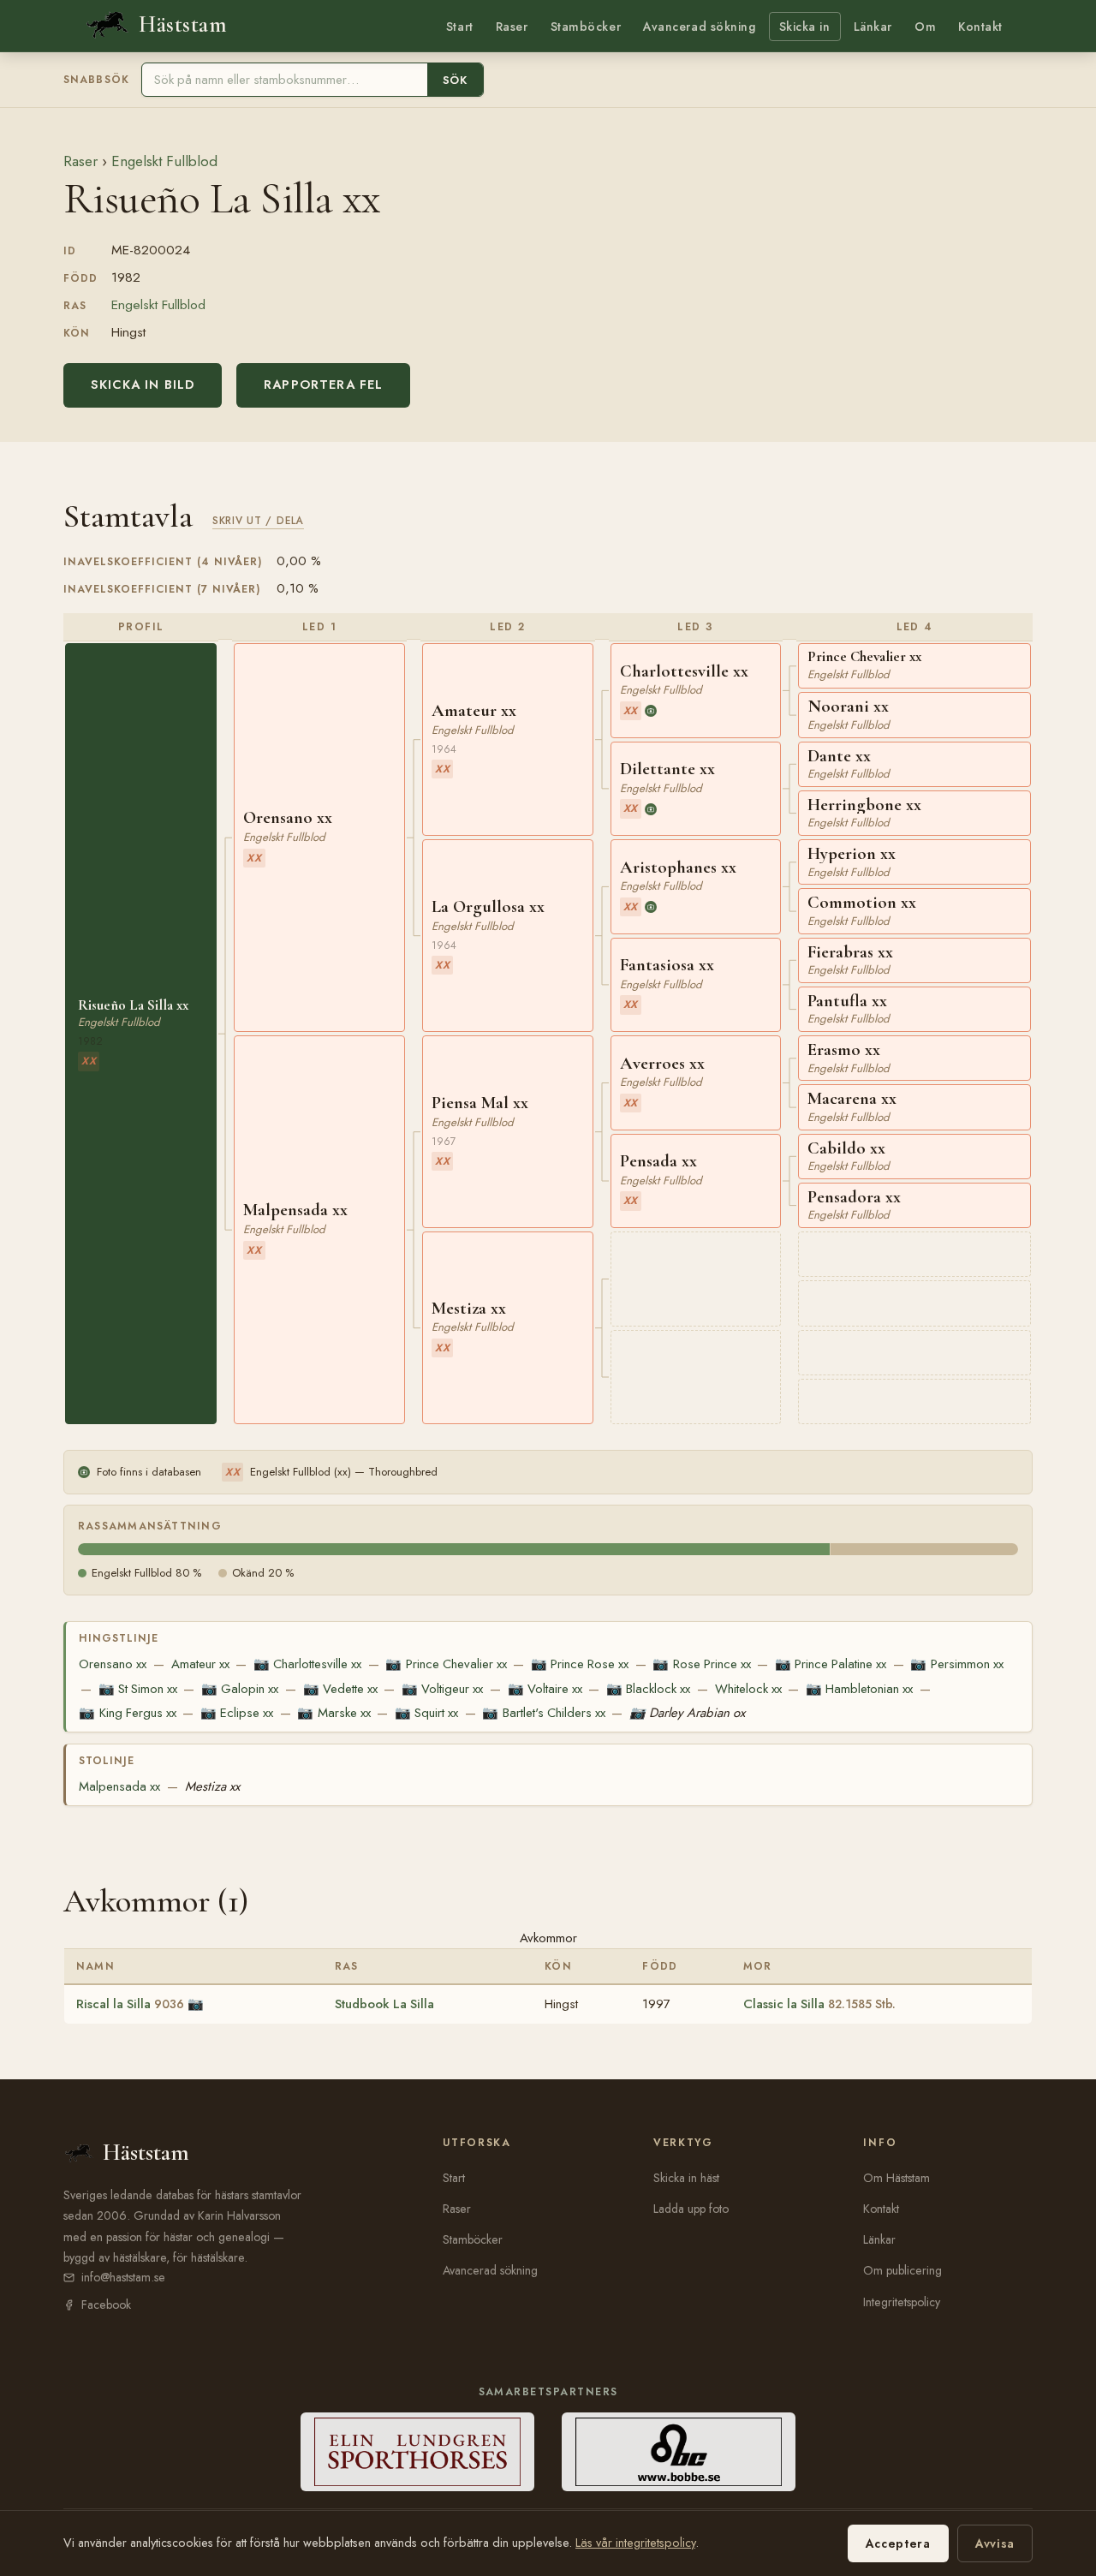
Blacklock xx (648, 1689)
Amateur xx (200, 1664)
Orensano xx (113, 1664)
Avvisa (995, 2543)
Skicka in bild (143, 385)
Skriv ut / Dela (258, 520)
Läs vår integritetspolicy (635, 2543)
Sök (455, 80)
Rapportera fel (323, 385)
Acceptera (898, 2543)
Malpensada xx (119, 1786)
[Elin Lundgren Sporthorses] (417, 2452)
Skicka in (805, 27)
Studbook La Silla (384, 2004)
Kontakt (980, 27)
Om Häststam (896, 2178)
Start (460, 27)
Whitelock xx (748, 1689)
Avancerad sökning (699, 27)
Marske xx (334, 1713)
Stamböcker (586, 27)
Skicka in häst (686, 2178)
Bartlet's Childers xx (543, 1713)
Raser (512, 27)
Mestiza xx (212, 1786)
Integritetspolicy (902, 2302)
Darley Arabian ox (687, 1713)
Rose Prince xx (701, 1664)
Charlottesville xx (307, 1664)
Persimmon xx (956, 1664)
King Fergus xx (127, 1713)
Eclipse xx (237, 1713)
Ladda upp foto (691, 2209)
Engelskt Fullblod (164, 161)
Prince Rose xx (580, 1664)
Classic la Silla (819, 2004)
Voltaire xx (545, 1689)
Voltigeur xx (442, 1689)
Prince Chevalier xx (446, 1664)
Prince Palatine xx (831, 1664)
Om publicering (902, 2270)
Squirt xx (426, 1713)
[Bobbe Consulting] (679, 2452)
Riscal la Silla (130, 2004)
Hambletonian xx (859, 1689)
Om (925, 27)
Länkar (873, 27)
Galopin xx (240, 1689)
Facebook (106, 2305)
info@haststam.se (123, 2277)
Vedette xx (340, 1689)
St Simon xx (138, 1689)
